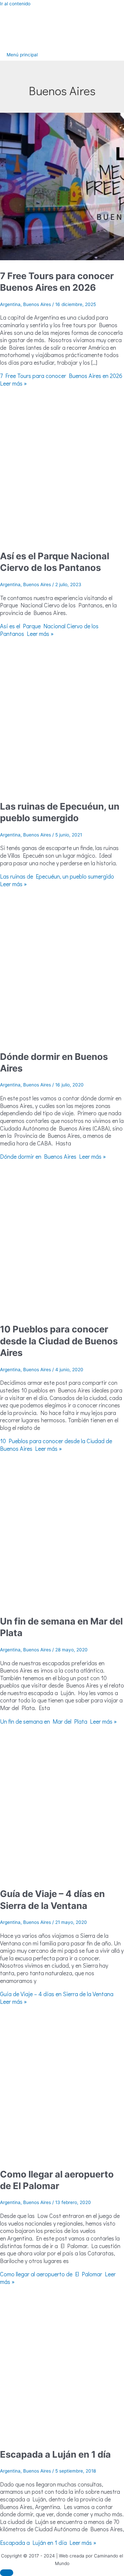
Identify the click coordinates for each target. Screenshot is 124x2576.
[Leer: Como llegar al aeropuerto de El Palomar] (62, 2157)
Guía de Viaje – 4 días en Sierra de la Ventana (52, 1900)
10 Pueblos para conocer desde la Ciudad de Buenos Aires (59, 1341)
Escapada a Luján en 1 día (55, 2454)
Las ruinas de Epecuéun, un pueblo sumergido (60, 812)
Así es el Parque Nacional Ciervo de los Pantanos (55, 562)
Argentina (10, 304)
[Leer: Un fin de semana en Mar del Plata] (62, 1604)
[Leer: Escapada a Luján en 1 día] (62, 2437)
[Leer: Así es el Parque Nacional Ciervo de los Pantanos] (62, 539)
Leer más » (61, 379)
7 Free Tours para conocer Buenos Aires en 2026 (57, 282)
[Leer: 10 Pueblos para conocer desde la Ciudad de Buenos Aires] (62, 1312)
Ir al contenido (15, 4)
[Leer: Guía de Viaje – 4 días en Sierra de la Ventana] (62, 1877)
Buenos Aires (37, 304)
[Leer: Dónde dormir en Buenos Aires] (62, 1039)
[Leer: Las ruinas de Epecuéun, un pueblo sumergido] (62, 789)
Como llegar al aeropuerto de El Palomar (57, 2180)
